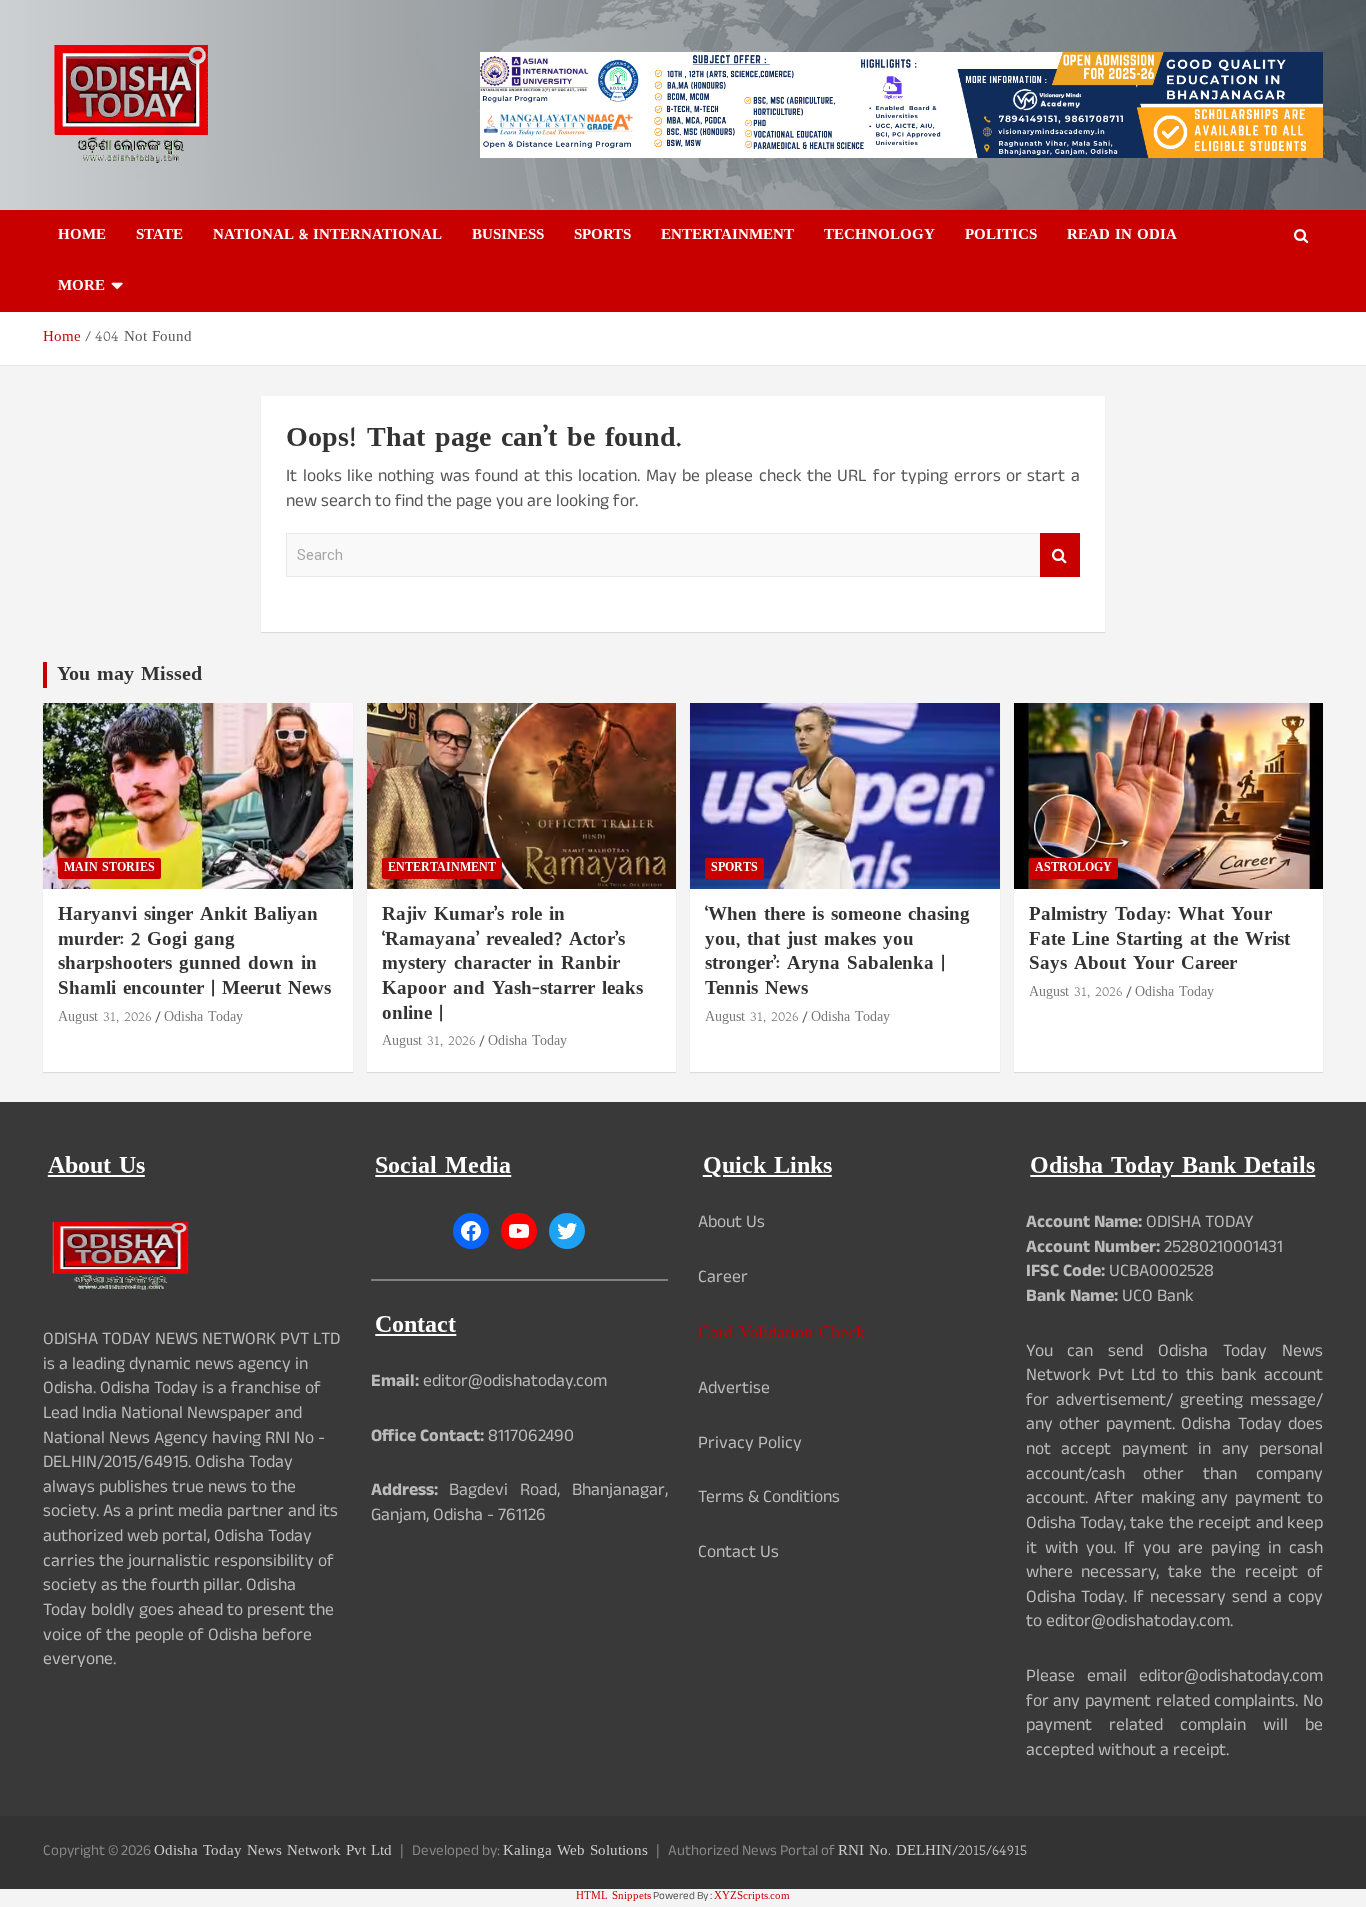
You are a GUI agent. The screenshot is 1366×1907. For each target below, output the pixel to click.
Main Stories (109, 868)
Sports (602, 235)
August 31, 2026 (105, 1017)
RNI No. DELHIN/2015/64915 (932, 1851)
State (159, 235)
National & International (327, 235)
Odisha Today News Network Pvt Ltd (273, 1851)
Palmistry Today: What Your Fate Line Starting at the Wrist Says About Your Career (1159, 940)
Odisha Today (203, 1017)
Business (508, 235)
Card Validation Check (781, 1333)
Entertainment (727, 235)
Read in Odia (1122, 235)
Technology (879, 235)
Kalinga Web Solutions (575, 1851)
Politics (1001, 235)
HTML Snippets (613, 1896)
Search (1060, 555)
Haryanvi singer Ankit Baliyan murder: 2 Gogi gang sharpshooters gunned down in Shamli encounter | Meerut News (194, 952)
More (81, 286)
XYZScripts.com (752, 1896)
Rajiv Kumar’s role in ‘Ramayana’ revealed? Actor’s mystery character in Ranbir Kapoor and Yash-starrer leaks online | (512, 965)
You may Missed (129, 675)
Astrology (1073, 868)
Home (82, 235)
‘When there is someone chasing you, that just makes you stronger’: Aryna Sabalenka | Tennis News (837, 952)
